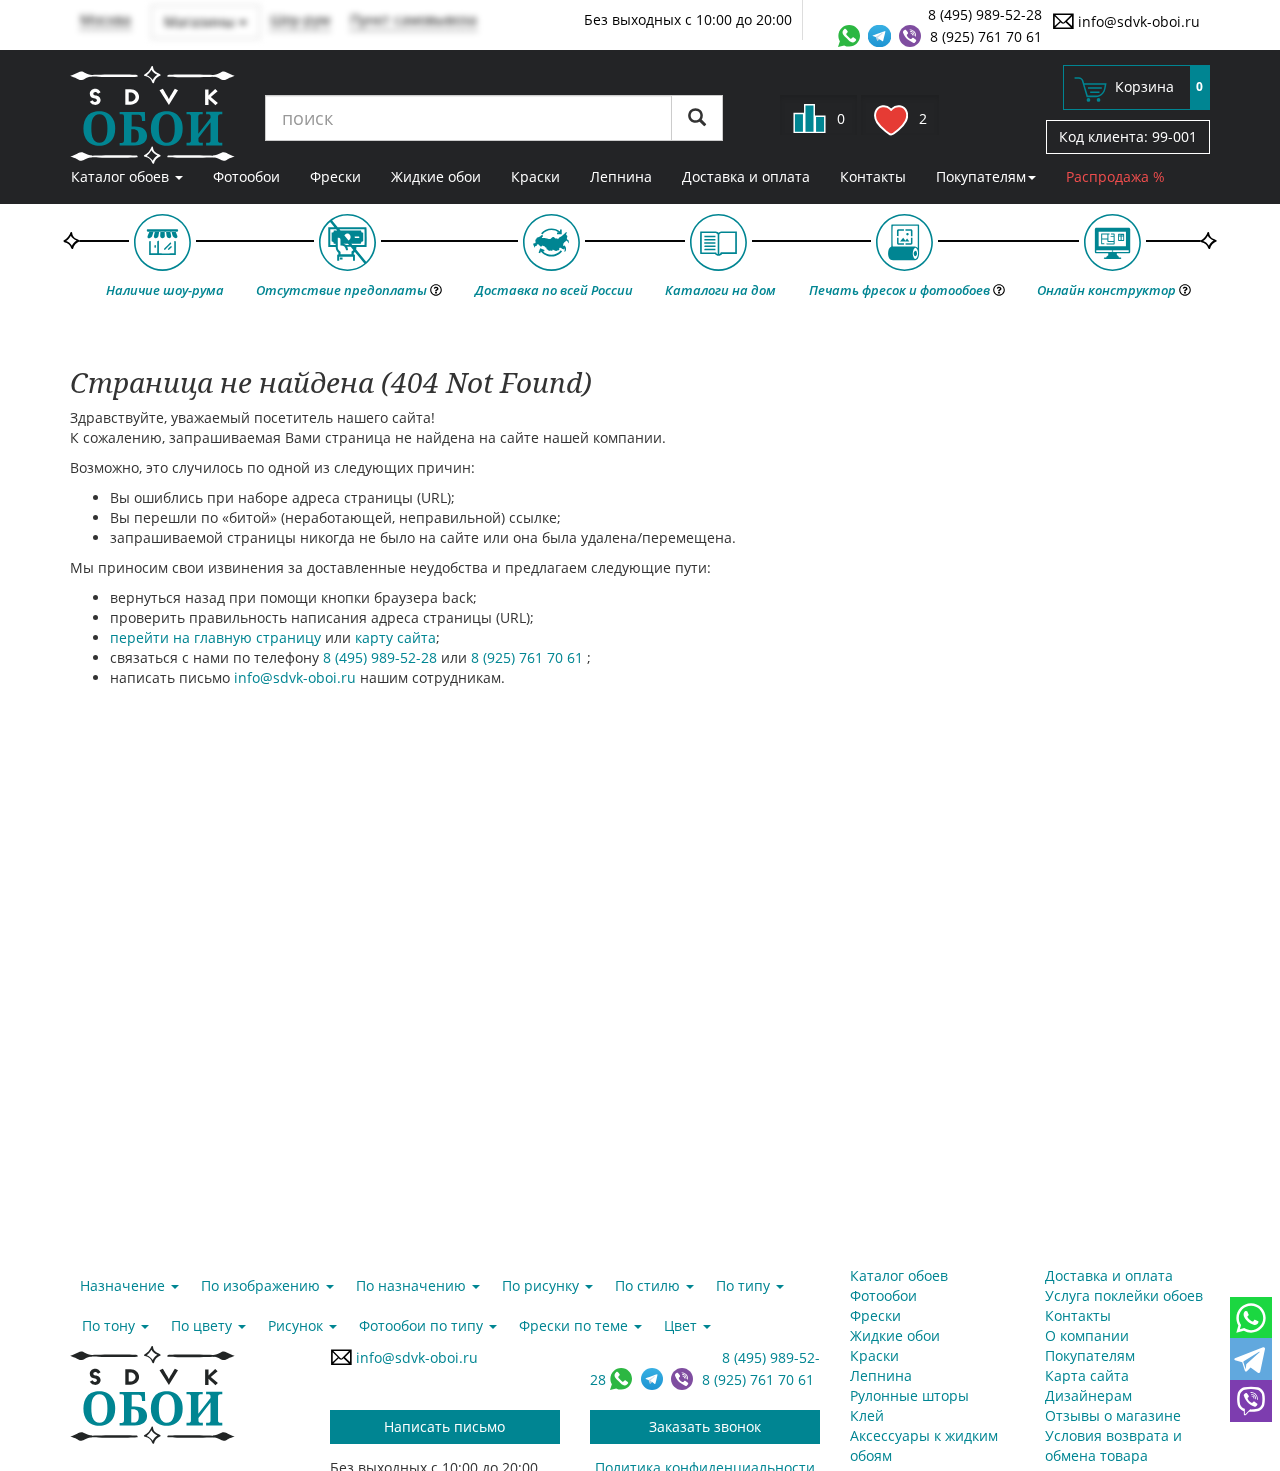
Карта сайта (1087, 1375)
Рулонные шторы (909, 1395)
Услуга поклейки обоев (1124, 1295)
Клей (867, 1415)
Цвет (682, 1325)
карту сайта (395, 637)
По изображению (262, 1285)
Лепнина (621, 176)
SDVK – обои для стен (152, 115)
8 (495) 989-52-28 (985, 14)
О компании (1087, 1335)
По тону (110, 1325)
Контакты (873, 176)
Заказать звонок (705, 1426)
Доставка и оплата (746, 176)
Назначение (124, 1285)
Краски (535, 176)
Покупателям (981, 176)
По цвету (203, 1325)
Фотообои (246, 176)
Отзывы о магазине (1113, 1415)
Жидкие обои (436, 176)
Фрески (335, 176)
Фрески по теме (575, 1325)
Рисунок (297, 1325)
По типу (745, 1285)
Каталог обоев (122, 176)
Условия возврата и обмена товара (1113, 1445)
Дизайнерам (1088, 1395)
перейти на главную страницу (215, 637)
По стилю (649, 1285)
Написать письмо (444, 1426)
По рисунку (542, 1285)
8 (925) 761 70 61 (986, 36)
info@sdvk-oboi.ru (1137, 21)
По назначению (413, 1285)
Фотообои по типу (423, 1325)
